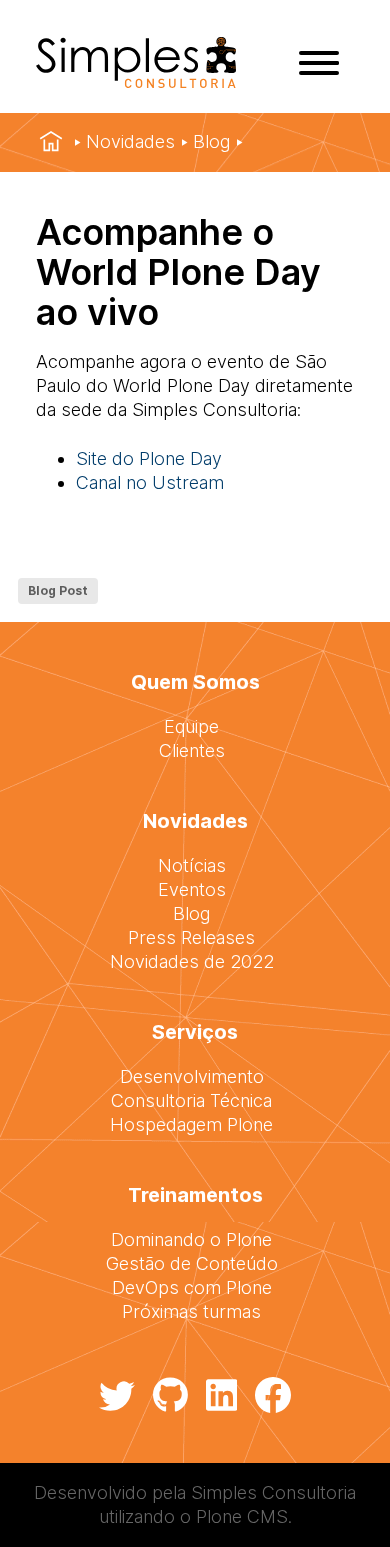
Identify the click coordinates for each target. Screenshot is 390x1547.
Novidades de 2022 (192, 961)
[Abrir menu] (319, 63)
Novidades (130, 141)
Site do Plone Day (149, 458)
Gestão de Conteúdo (192, 1263)
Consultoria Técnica (191, 1100)
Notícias (192, 865)
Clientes (192, 750)
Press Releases (191, 937)
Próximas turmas (191, 1311)
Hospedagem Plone (191, 1124)
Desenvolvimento (192, 1076)
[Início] (51, 142)
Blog (211, 141)
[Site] (136, 81)
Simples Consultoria (273, 1492)
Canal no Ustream (150, 482)
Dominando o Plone (191, 1239)
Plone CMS (242, 1516)
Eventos (192, 889)
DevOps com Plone (192, 1287)
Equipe (191, 726)
